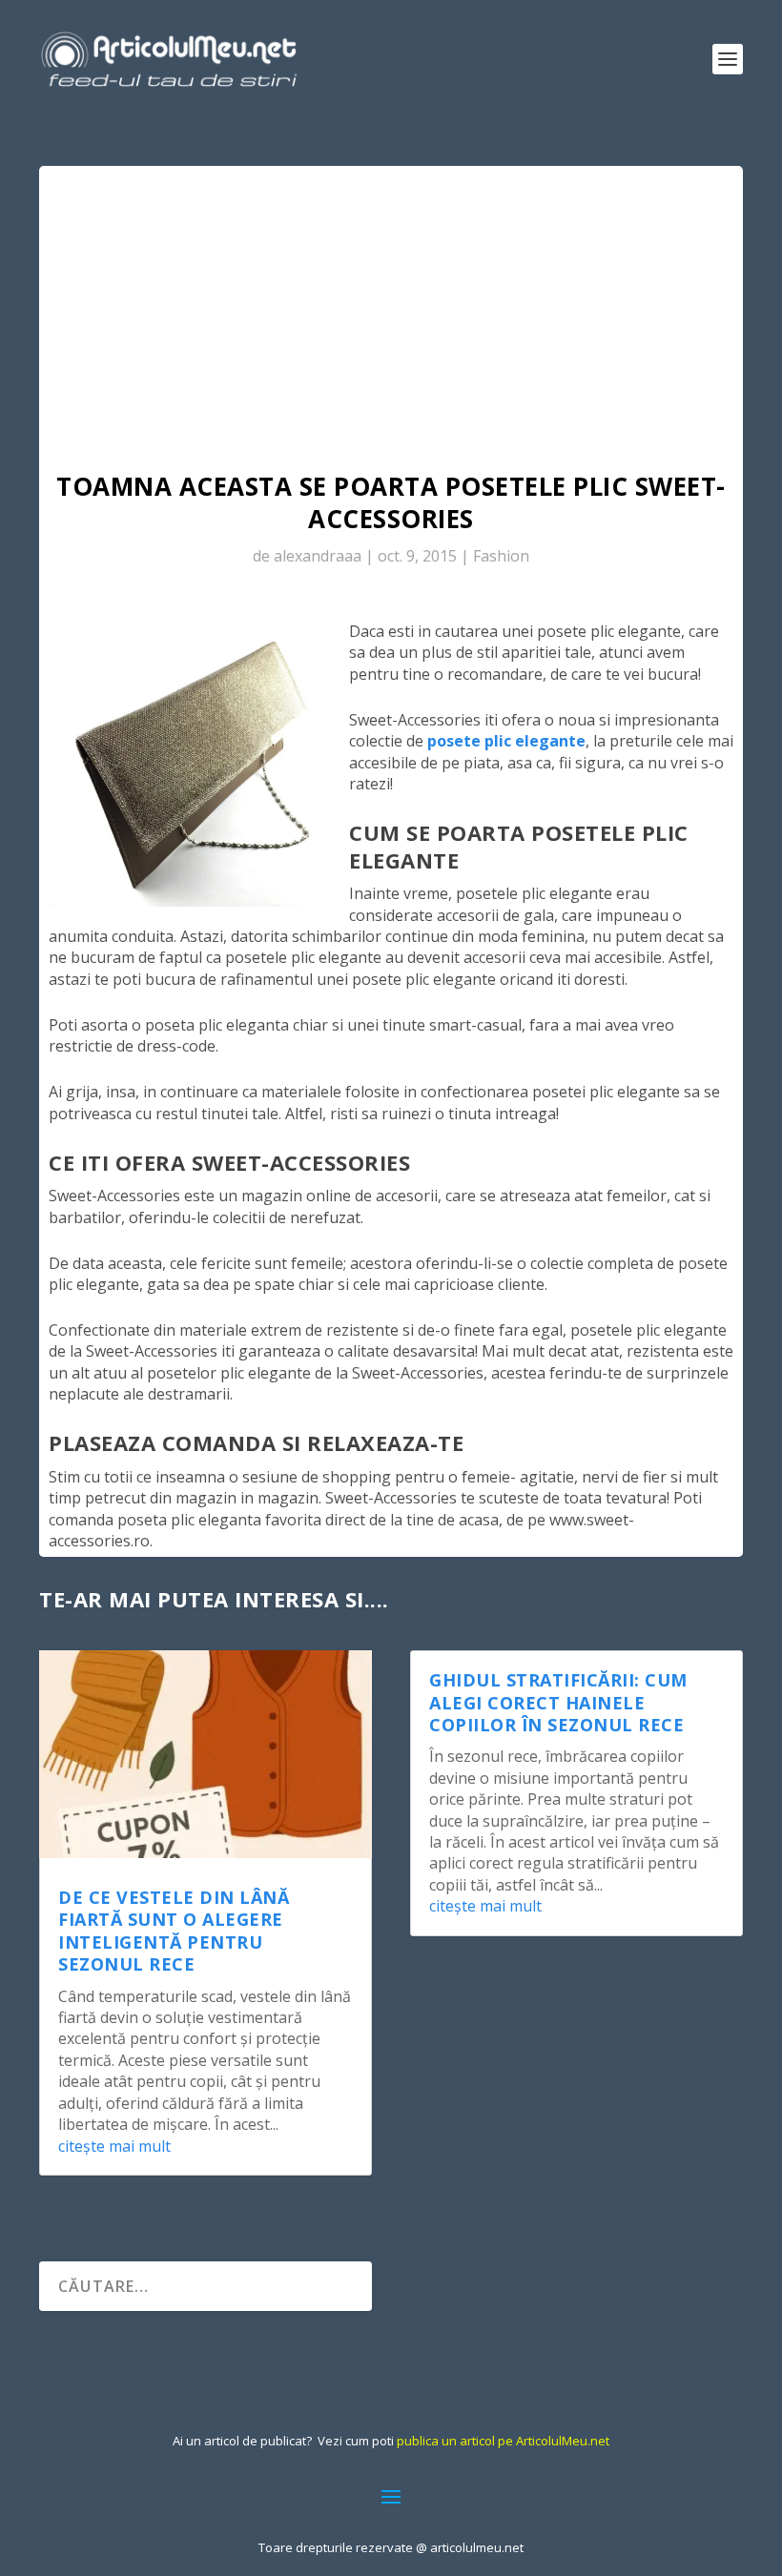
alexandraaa (318, 556)
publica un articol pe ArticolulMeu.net (503, 2441)
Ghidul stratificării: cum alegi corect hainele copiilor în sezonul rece (558, 1702)
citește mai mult (114, 2146)
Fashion (501, 556)
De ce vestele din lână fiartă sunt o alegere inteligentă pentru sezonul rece (174, 1931)
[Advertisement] (391, 309)
